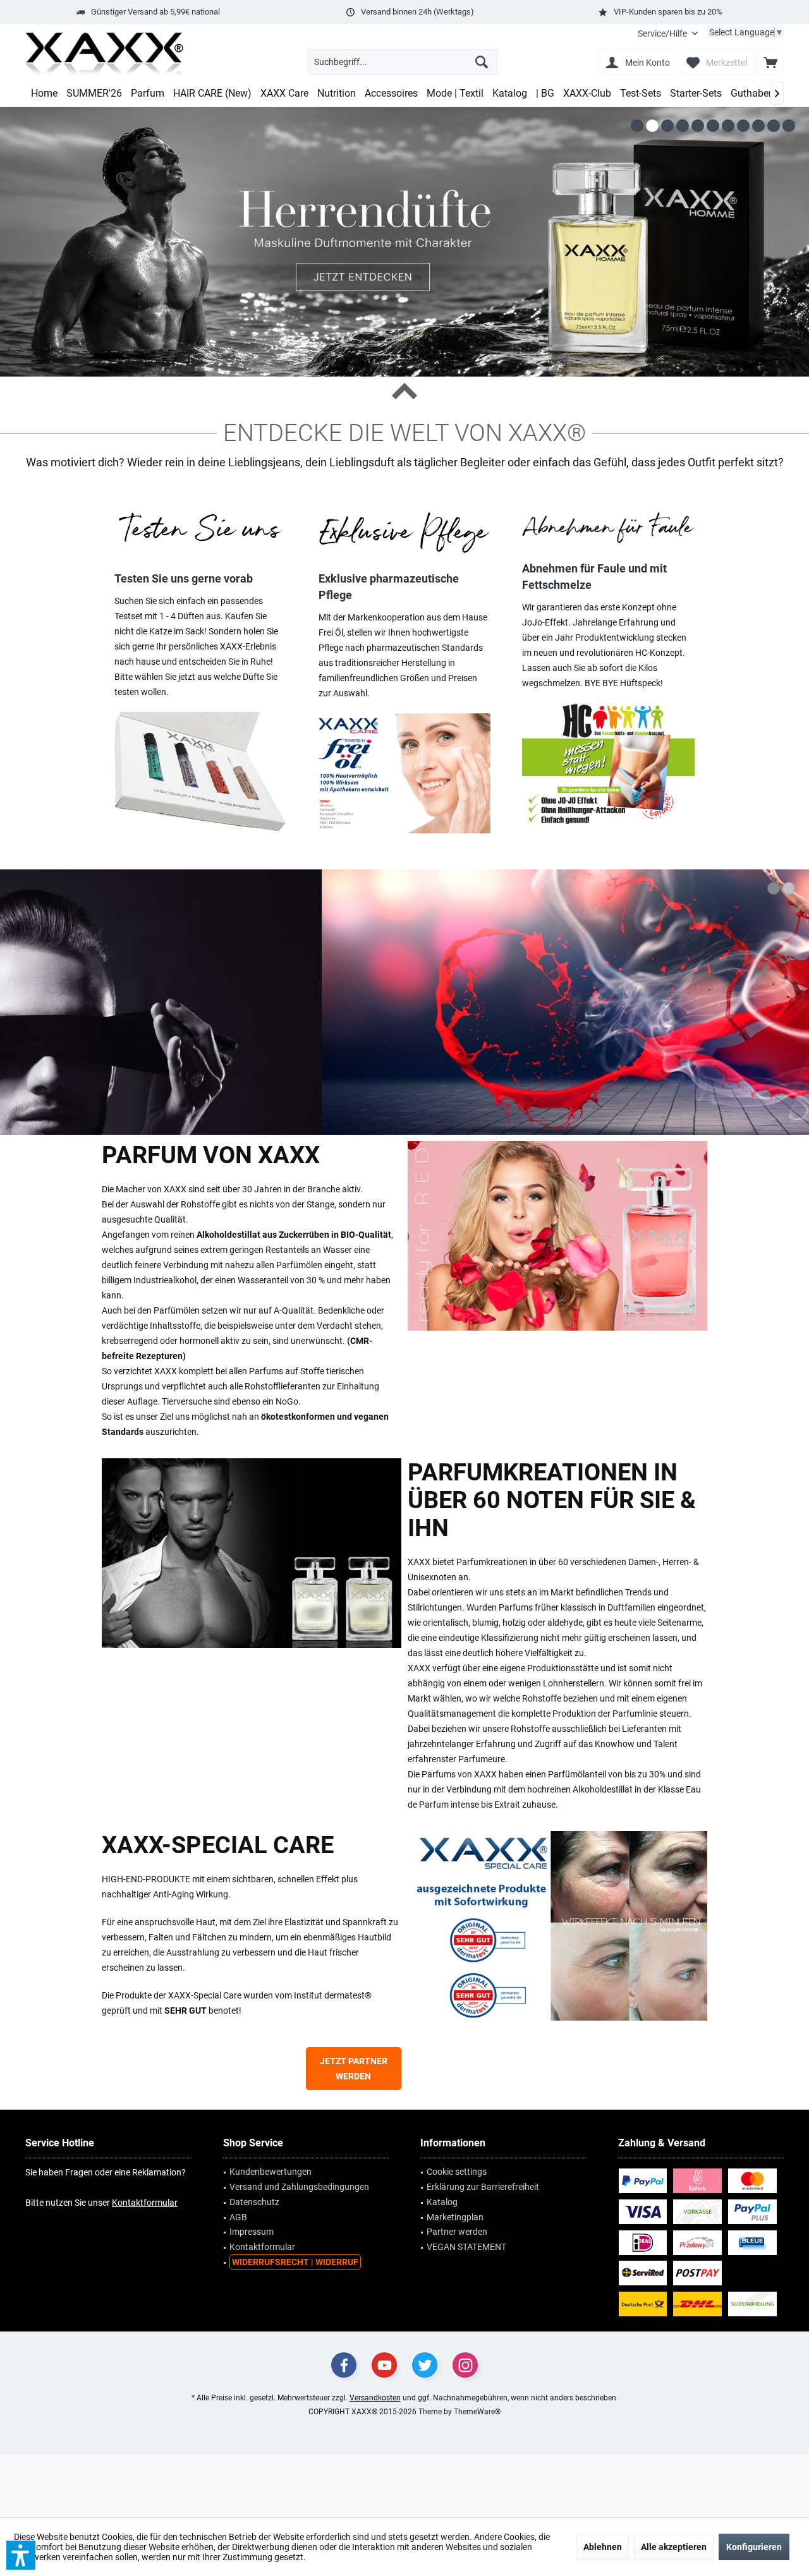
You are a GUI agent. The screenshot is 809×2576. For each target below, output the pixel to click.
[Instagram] (465, 2365)
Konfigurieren (754, 2547)
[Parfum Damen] (557, 1236)
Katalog (442, 2202)
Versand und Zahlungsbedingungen (299, 2187)
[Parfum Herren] (252, 1553)
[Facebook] (344, 2365)
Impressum (252, 2232)
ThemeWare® (477, 2412)
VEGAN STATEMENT (466, 2247)
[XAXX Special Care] (557, 1926)
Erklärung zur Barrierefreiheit (483, 2187)
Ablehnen (603, 2547)
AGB (238, 2217)
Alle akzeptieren (674, 2547)
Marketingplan (455, 2217)
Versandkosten (375, 2398)
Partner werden (457, 2232)
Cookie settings (457, 2172)
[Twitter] (425, 2365)
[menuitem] (668, 34)
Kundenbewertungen (271, 2172)
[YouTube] (384, 2365)
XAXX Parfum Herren (404, 1002)
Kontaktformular (145, 2203)
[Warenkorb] (770, 62)
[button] (21, 2555)
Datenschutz (254, 2202)
